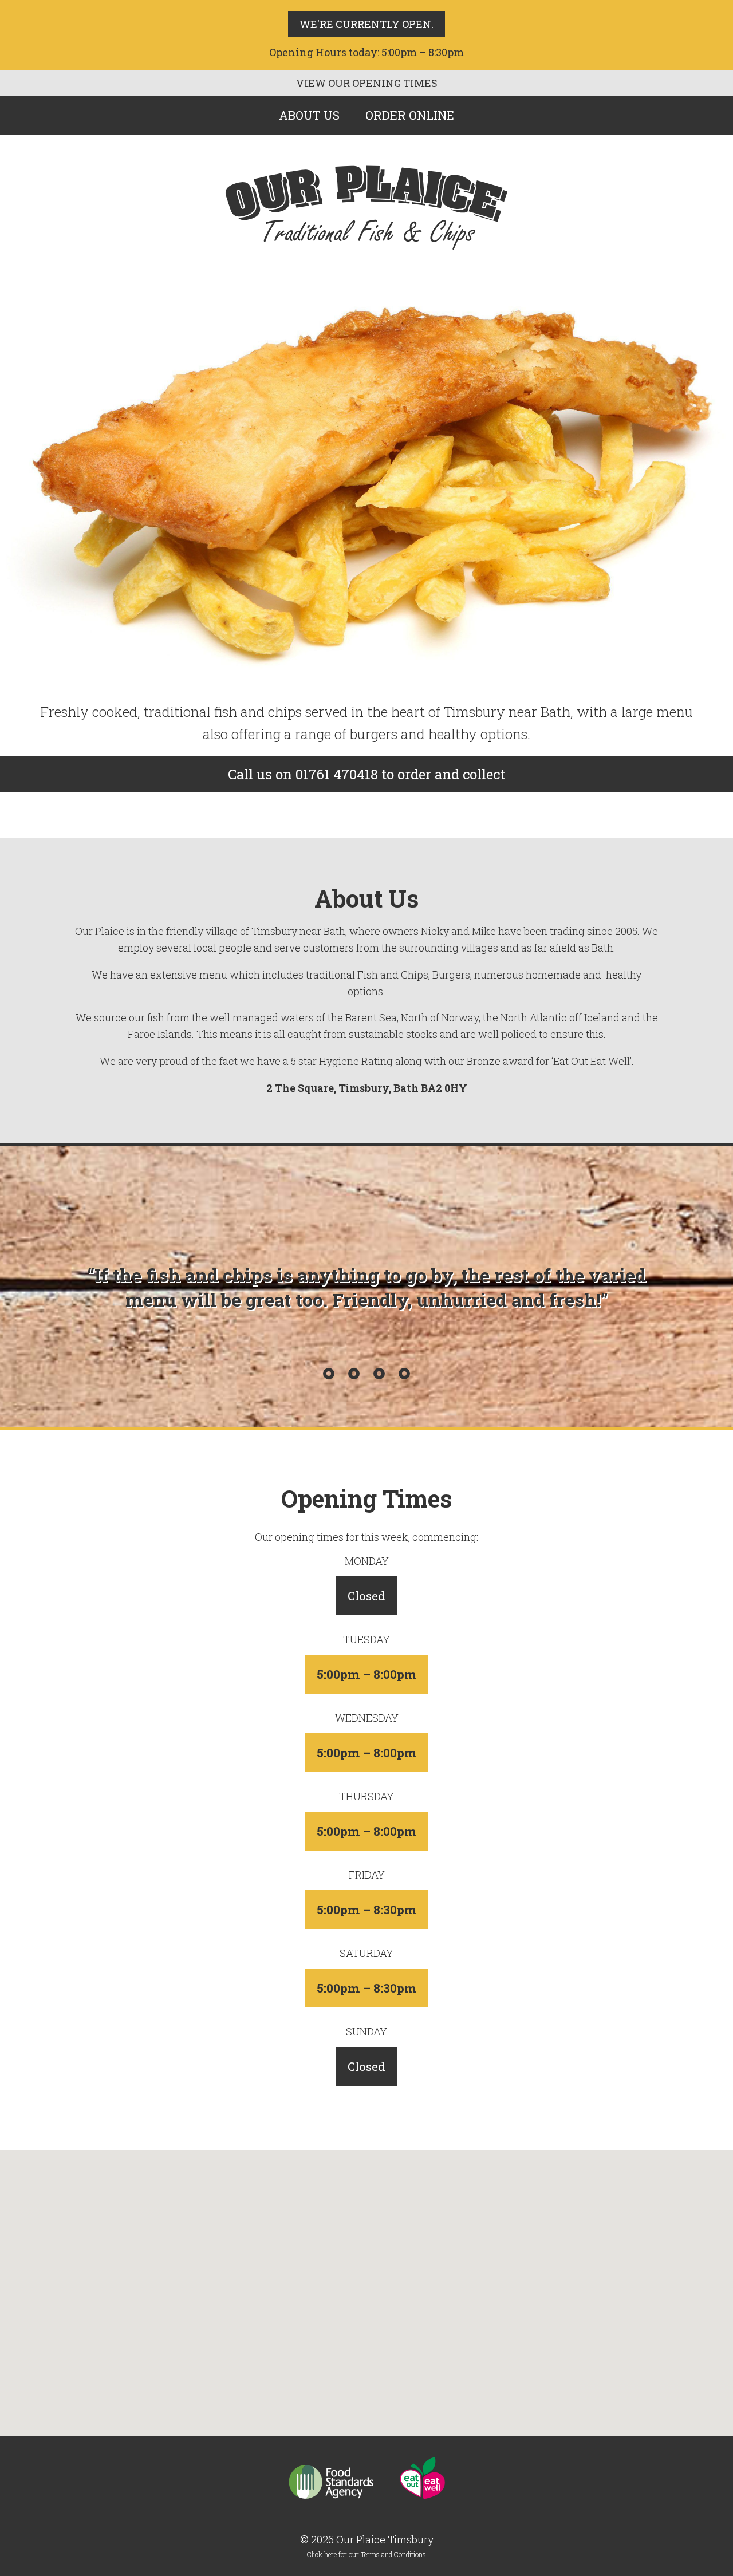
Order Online (410, 115)
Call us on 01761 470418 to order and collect (366, 774)
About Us (309, 115)
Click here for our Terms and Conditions (366, 2554)
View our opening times (367, 83)
